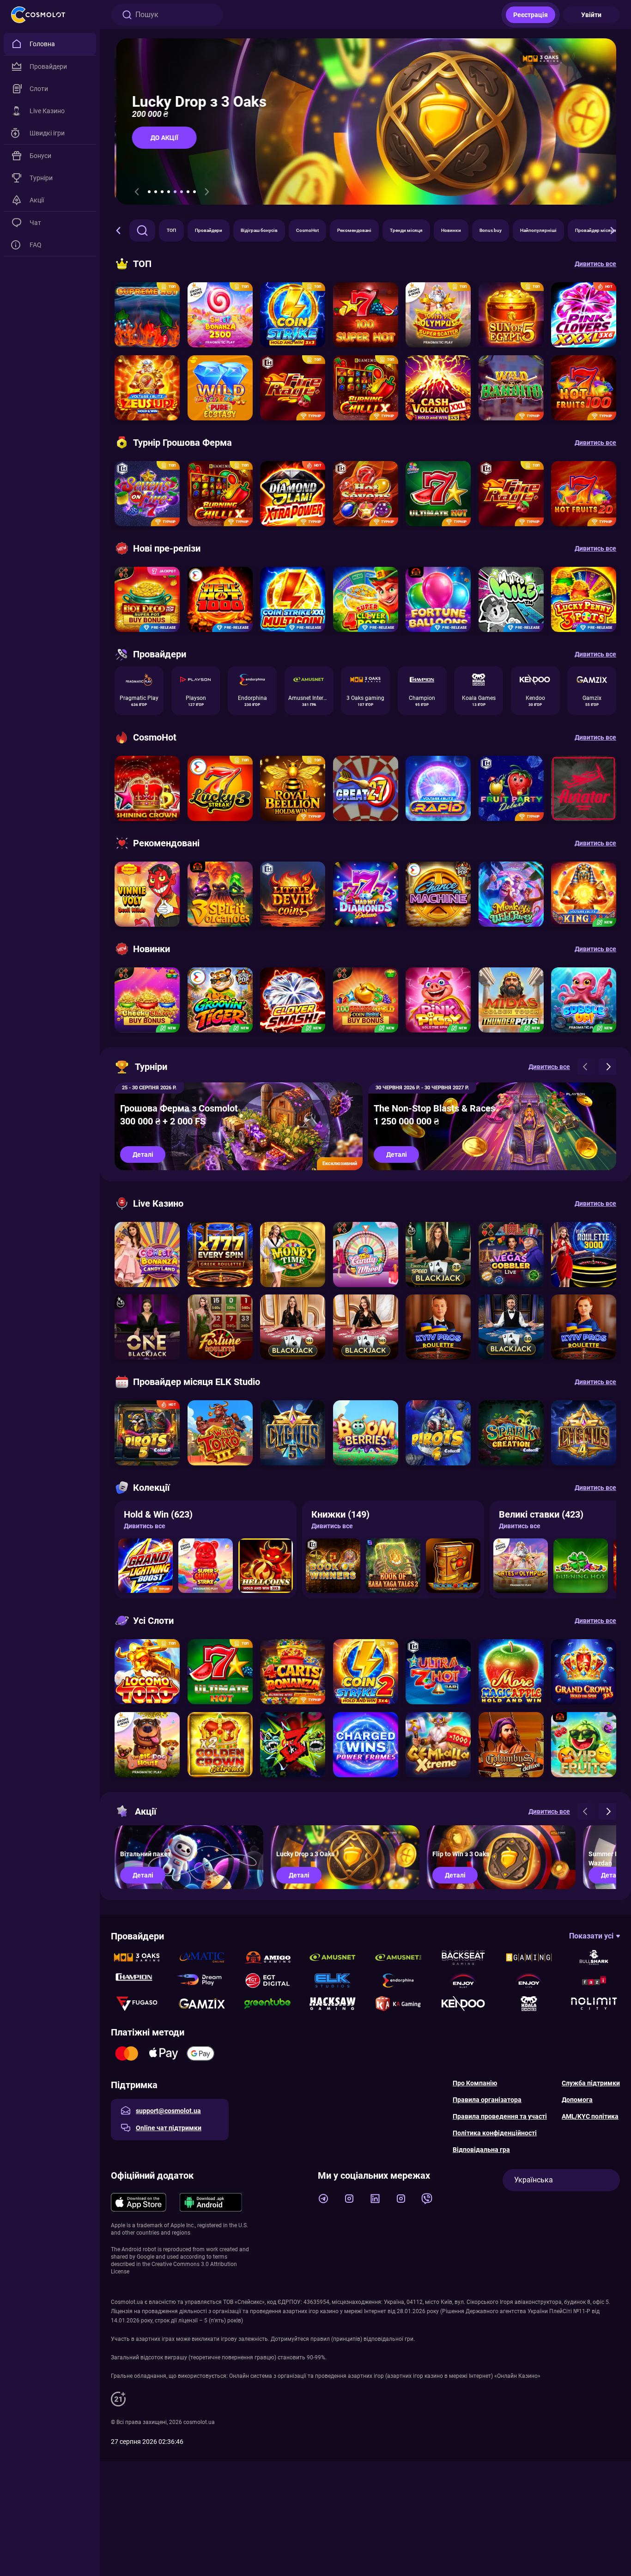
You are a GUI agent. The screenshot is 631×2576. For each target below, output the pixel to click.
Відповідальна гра (481, 2150)
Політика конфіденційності (495, 2133)
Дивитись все (145, 1526)
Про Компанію (475, 2083)
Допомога (577, 2100)
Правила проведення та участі (500, 2116)
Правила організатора (487, 2100)
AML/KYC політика (590, 2116)
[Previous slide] (137, 192)
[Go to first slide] (207, 192)
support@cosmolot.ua (168, 2111)
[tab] (149, 192)
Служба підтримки (591, 2083)
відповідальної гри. (389, 2339)
